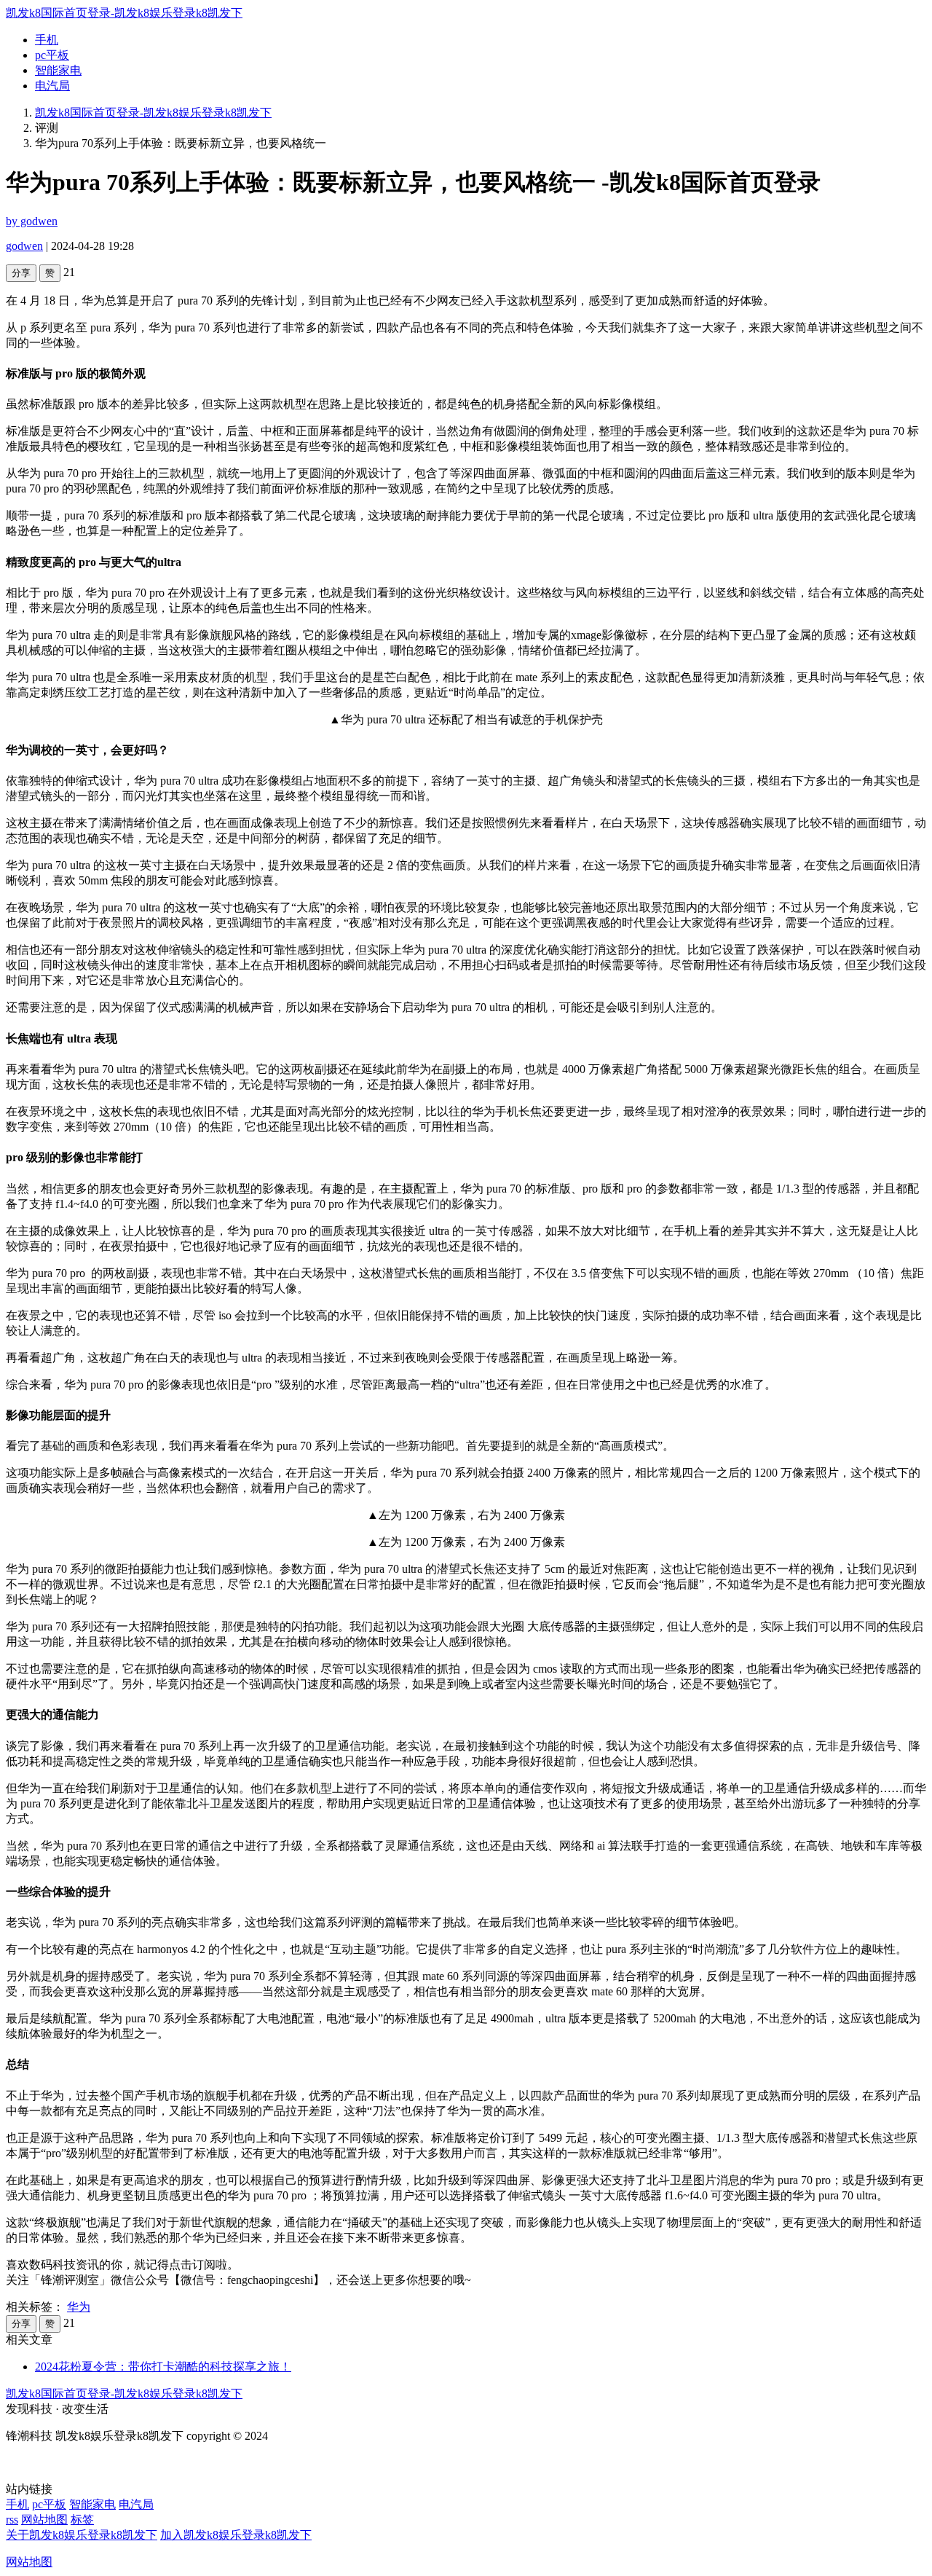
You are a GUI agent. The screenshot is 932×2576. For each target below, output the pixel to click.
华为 (79, 2307)
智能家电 (58, 70)
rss (12, 2520)
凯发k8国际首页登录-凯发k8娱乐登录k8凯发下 (124, 13)
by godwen (32, 221)
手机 (47, 40)
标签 (82, 2520)
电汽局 (52, 86)
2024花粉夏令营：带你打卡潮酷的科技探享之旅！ (163, 2367)
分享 (21, 273)
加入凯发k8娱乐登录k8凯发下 (236, 2535)
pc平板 (52, 55)
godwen (24, 246)
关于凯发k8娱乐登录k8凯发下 (82, 2535)
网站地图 (44, 2520)
